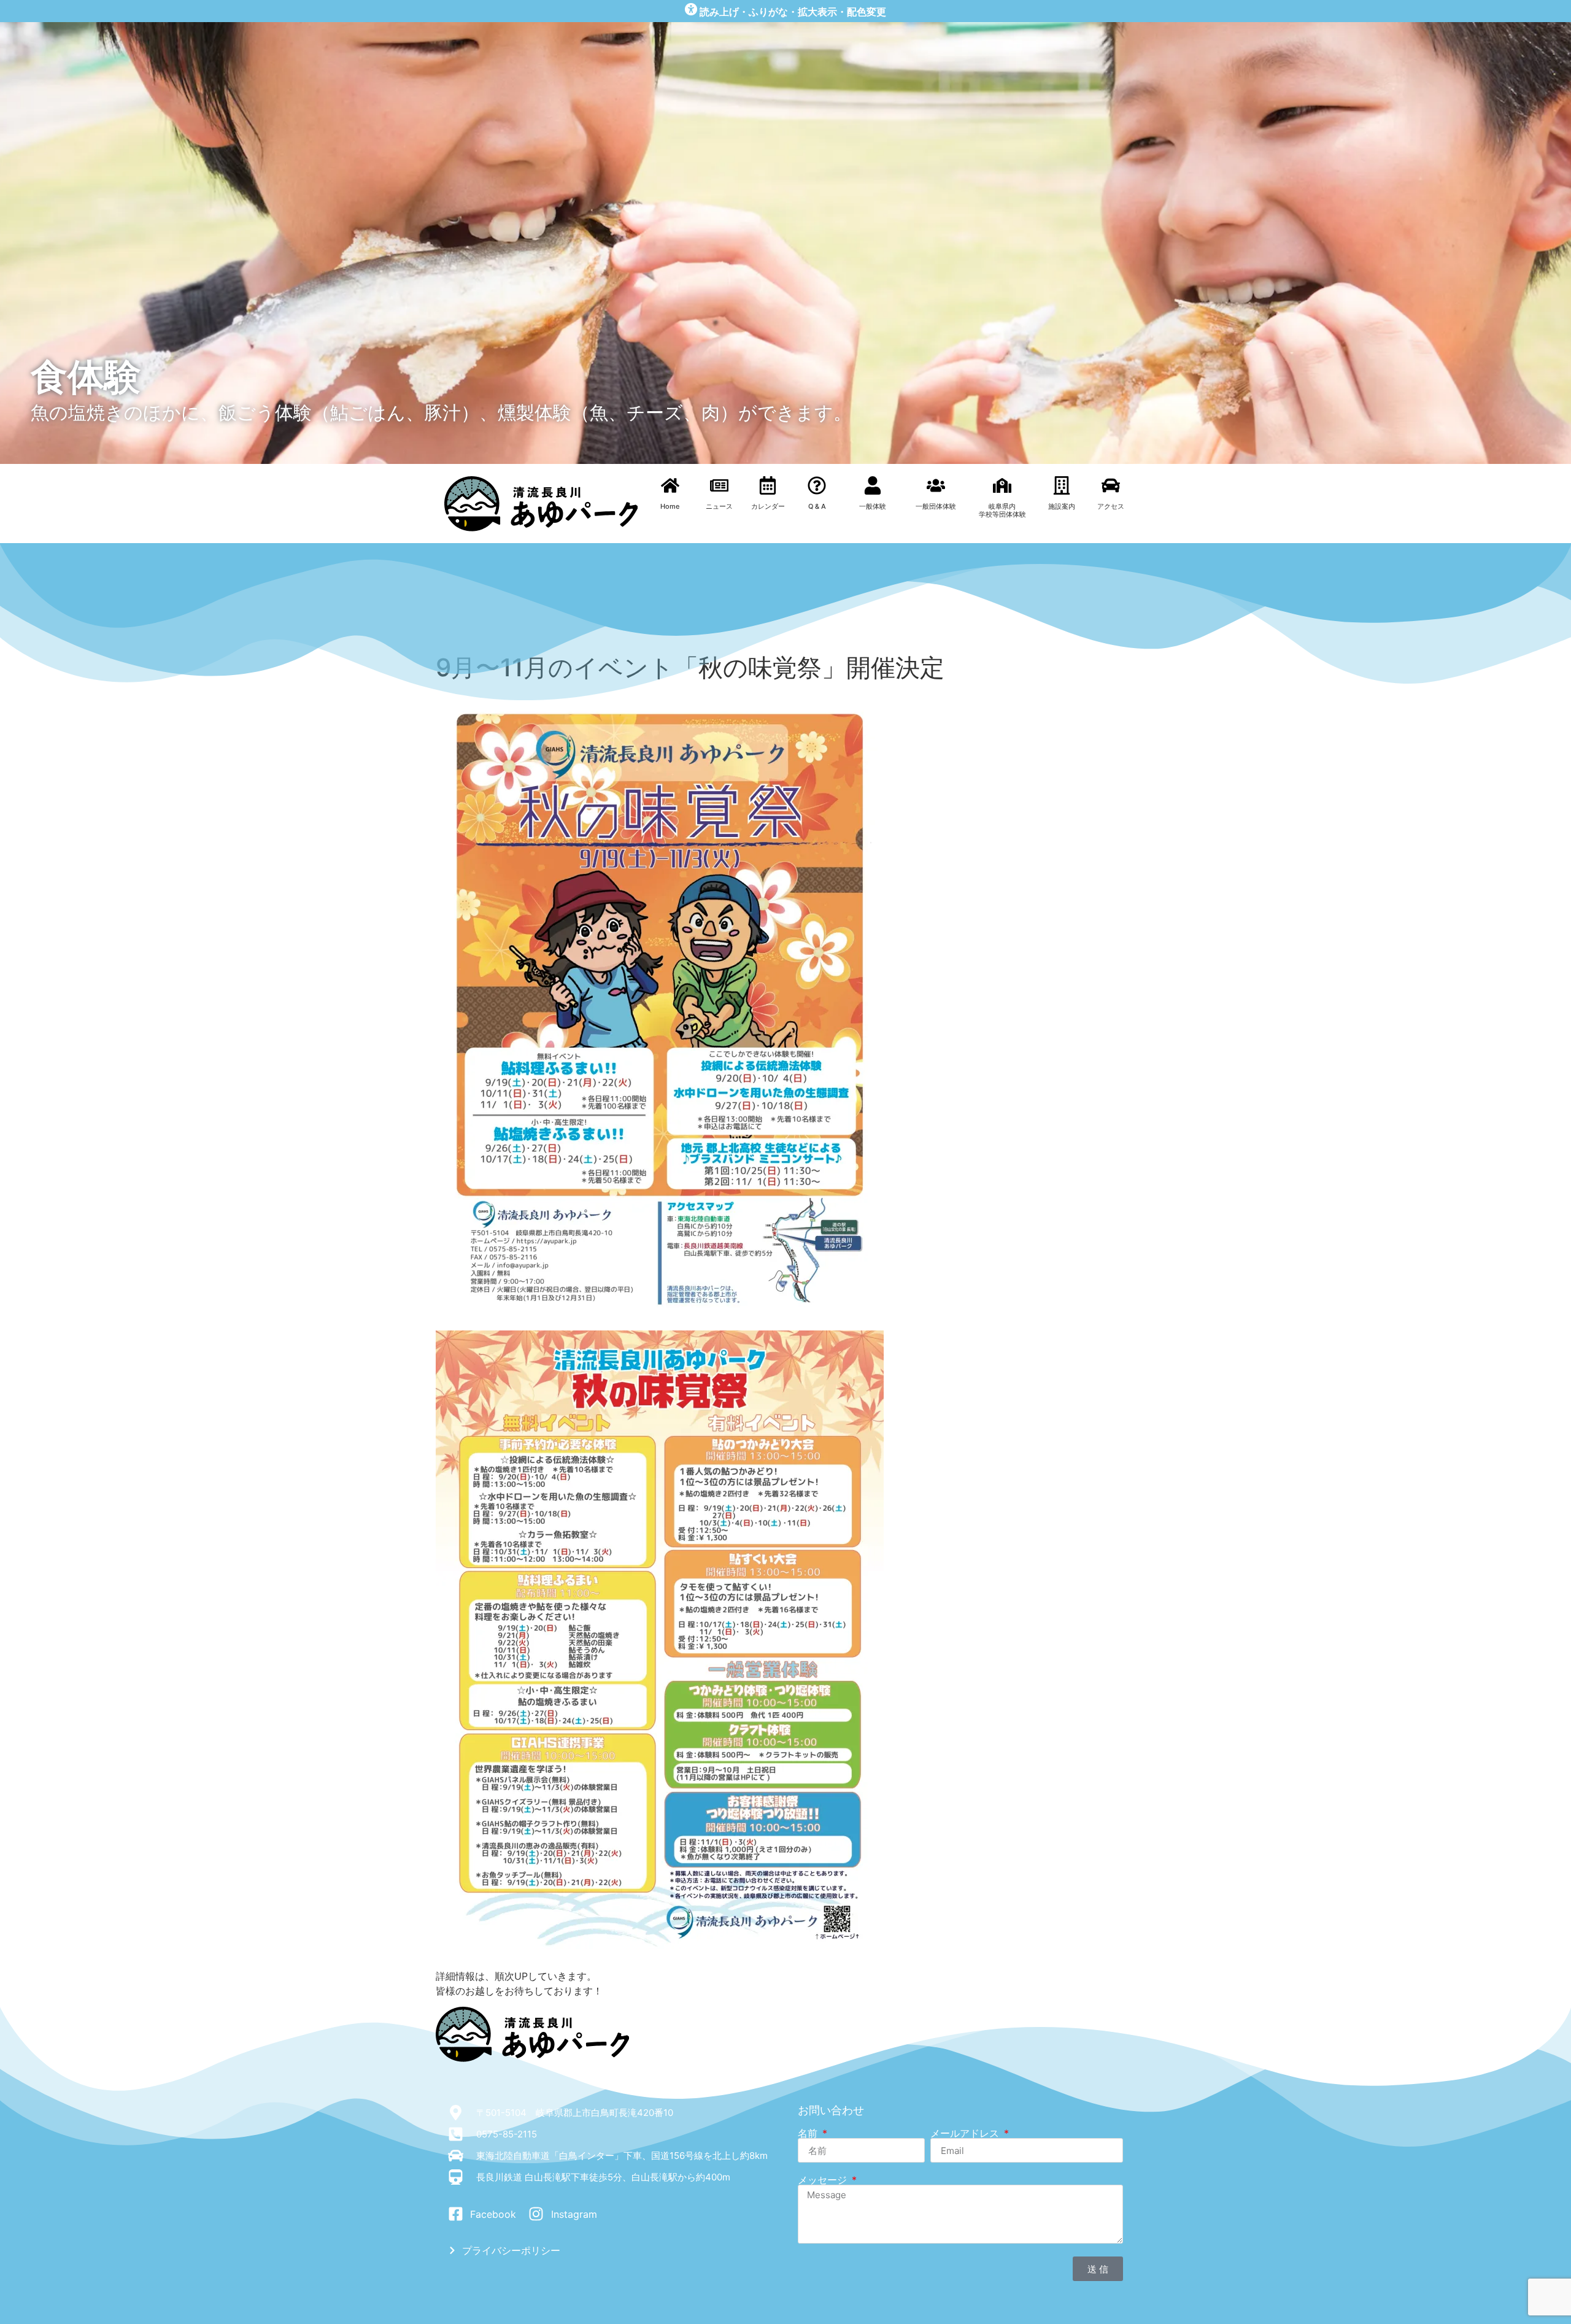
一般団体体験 (936, 506)
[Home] (670, 485)
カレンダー (768, 506)
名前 (809, 2133)
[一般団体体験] (936, 485)
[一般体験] (873, 485)
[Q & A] (817, 485)
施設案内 (1062, 506)
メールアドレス (966, 2133)
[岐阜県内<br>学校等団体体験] (1002, 485)
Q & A (817, 506)
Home (670, 506)
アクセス (1111, 506)
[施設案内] (1062, 485)
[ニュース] (719, 485)
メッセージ (824, 2180)
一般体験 (873, 506)
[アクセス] (1111, 485)
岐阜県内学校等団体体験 (1002, 510)
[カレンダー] (768, 485)
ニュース (719, 506)
